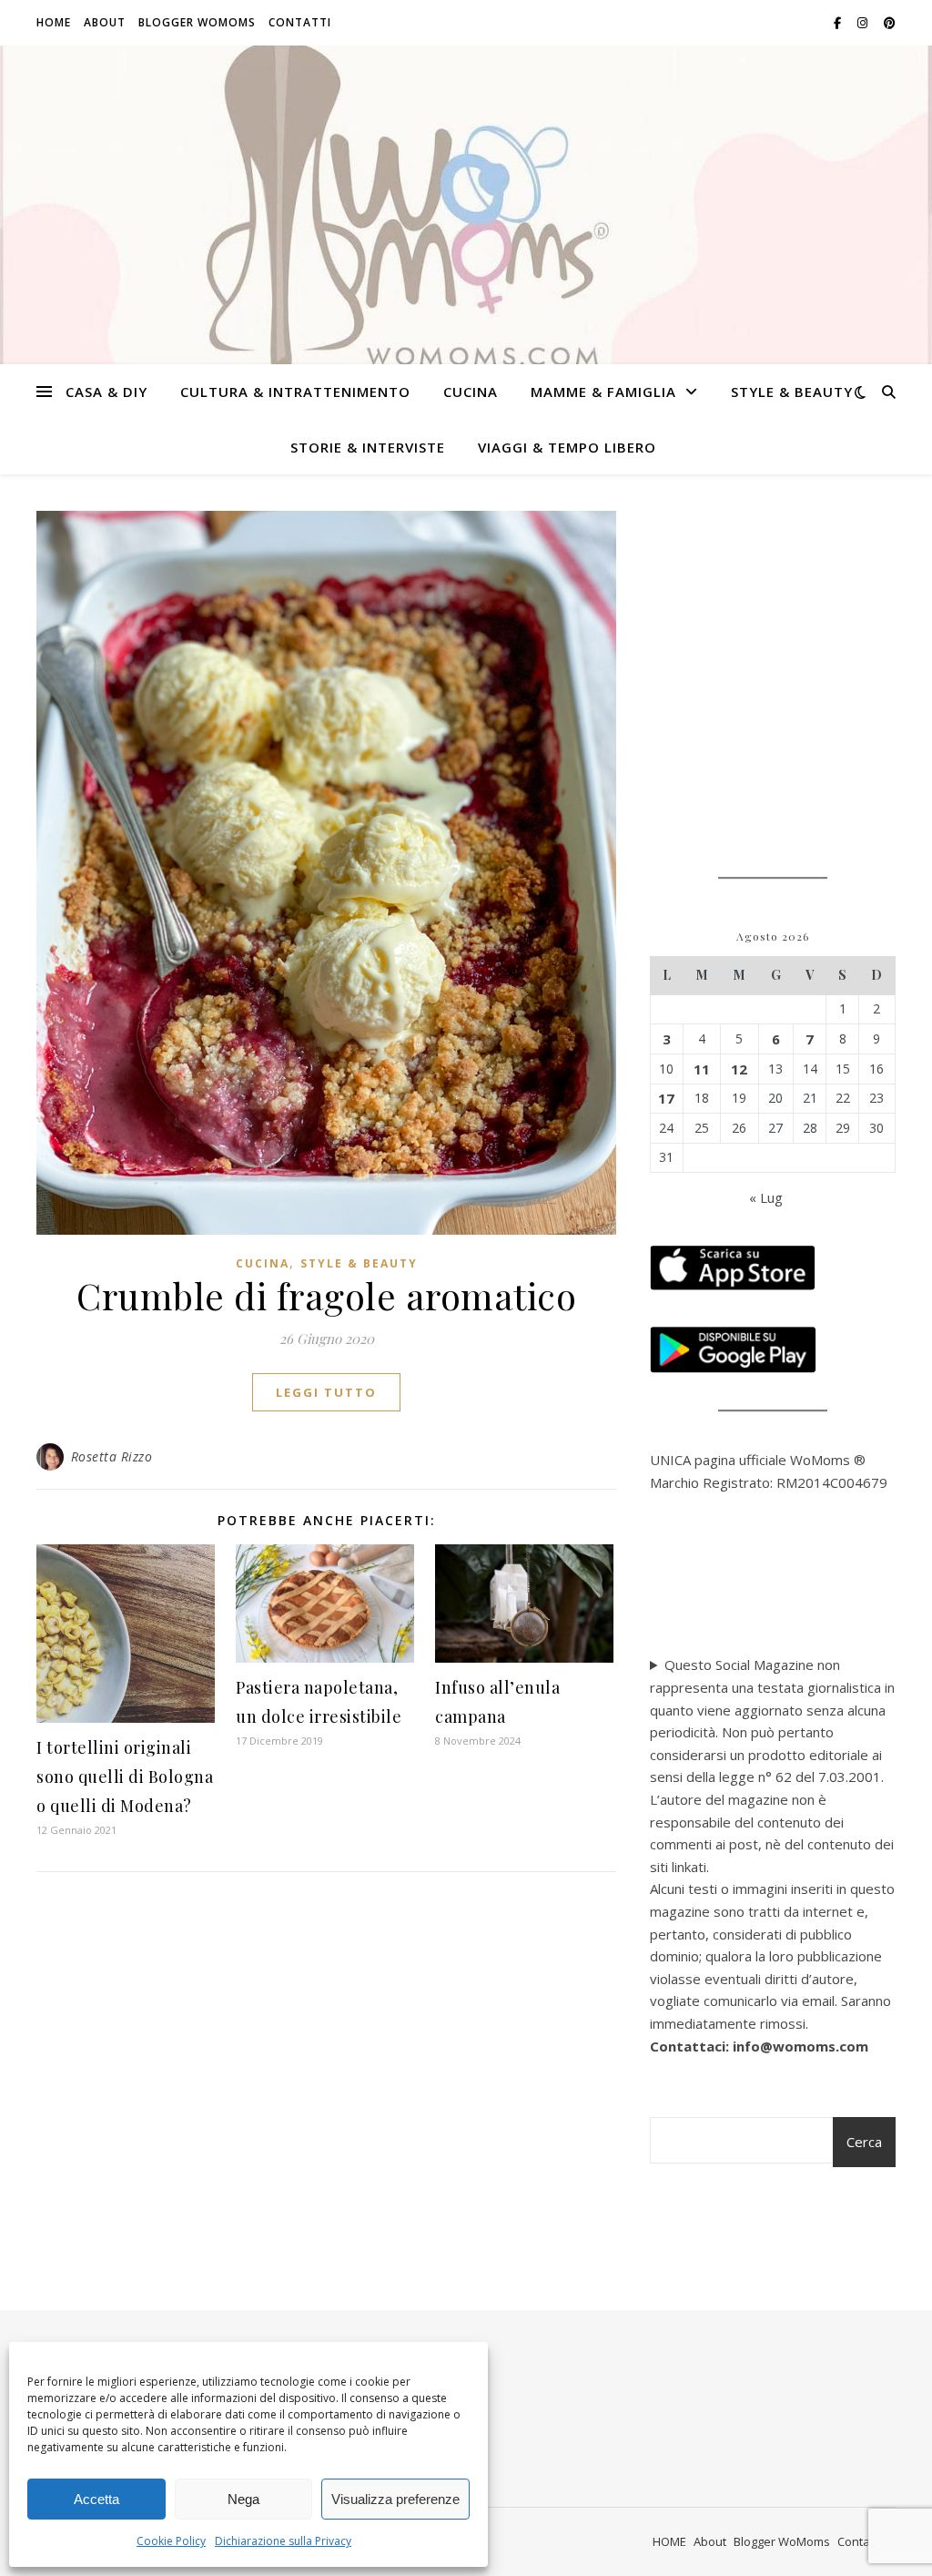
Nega (243, 2499)
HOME (54, 22)
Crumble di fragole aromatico (326, 1295)
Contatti (300, 22)
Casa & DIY (106, 392)
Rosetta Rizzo (112, 1456)
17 (666, 1098)
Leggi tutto (326, 1392)
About (105, 22)
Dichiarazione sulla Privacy (283, 2541)
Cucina (471, 392)
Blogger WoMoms (197, 22)
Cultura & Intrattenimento (295, 392)
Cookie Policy (171, 2541)
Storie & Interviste (368, 447)
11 (702, 1069)
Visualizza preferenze (395, 2499)
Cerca (864, 2142)
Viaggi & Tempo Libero (567, 447)
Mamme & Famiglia (603, 392)
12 (739, 1069)
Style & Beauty (792, 392)
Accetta (96, 2499)
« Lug (766, 1197)
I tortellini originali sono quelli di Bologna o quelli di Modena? (125, 1777)
